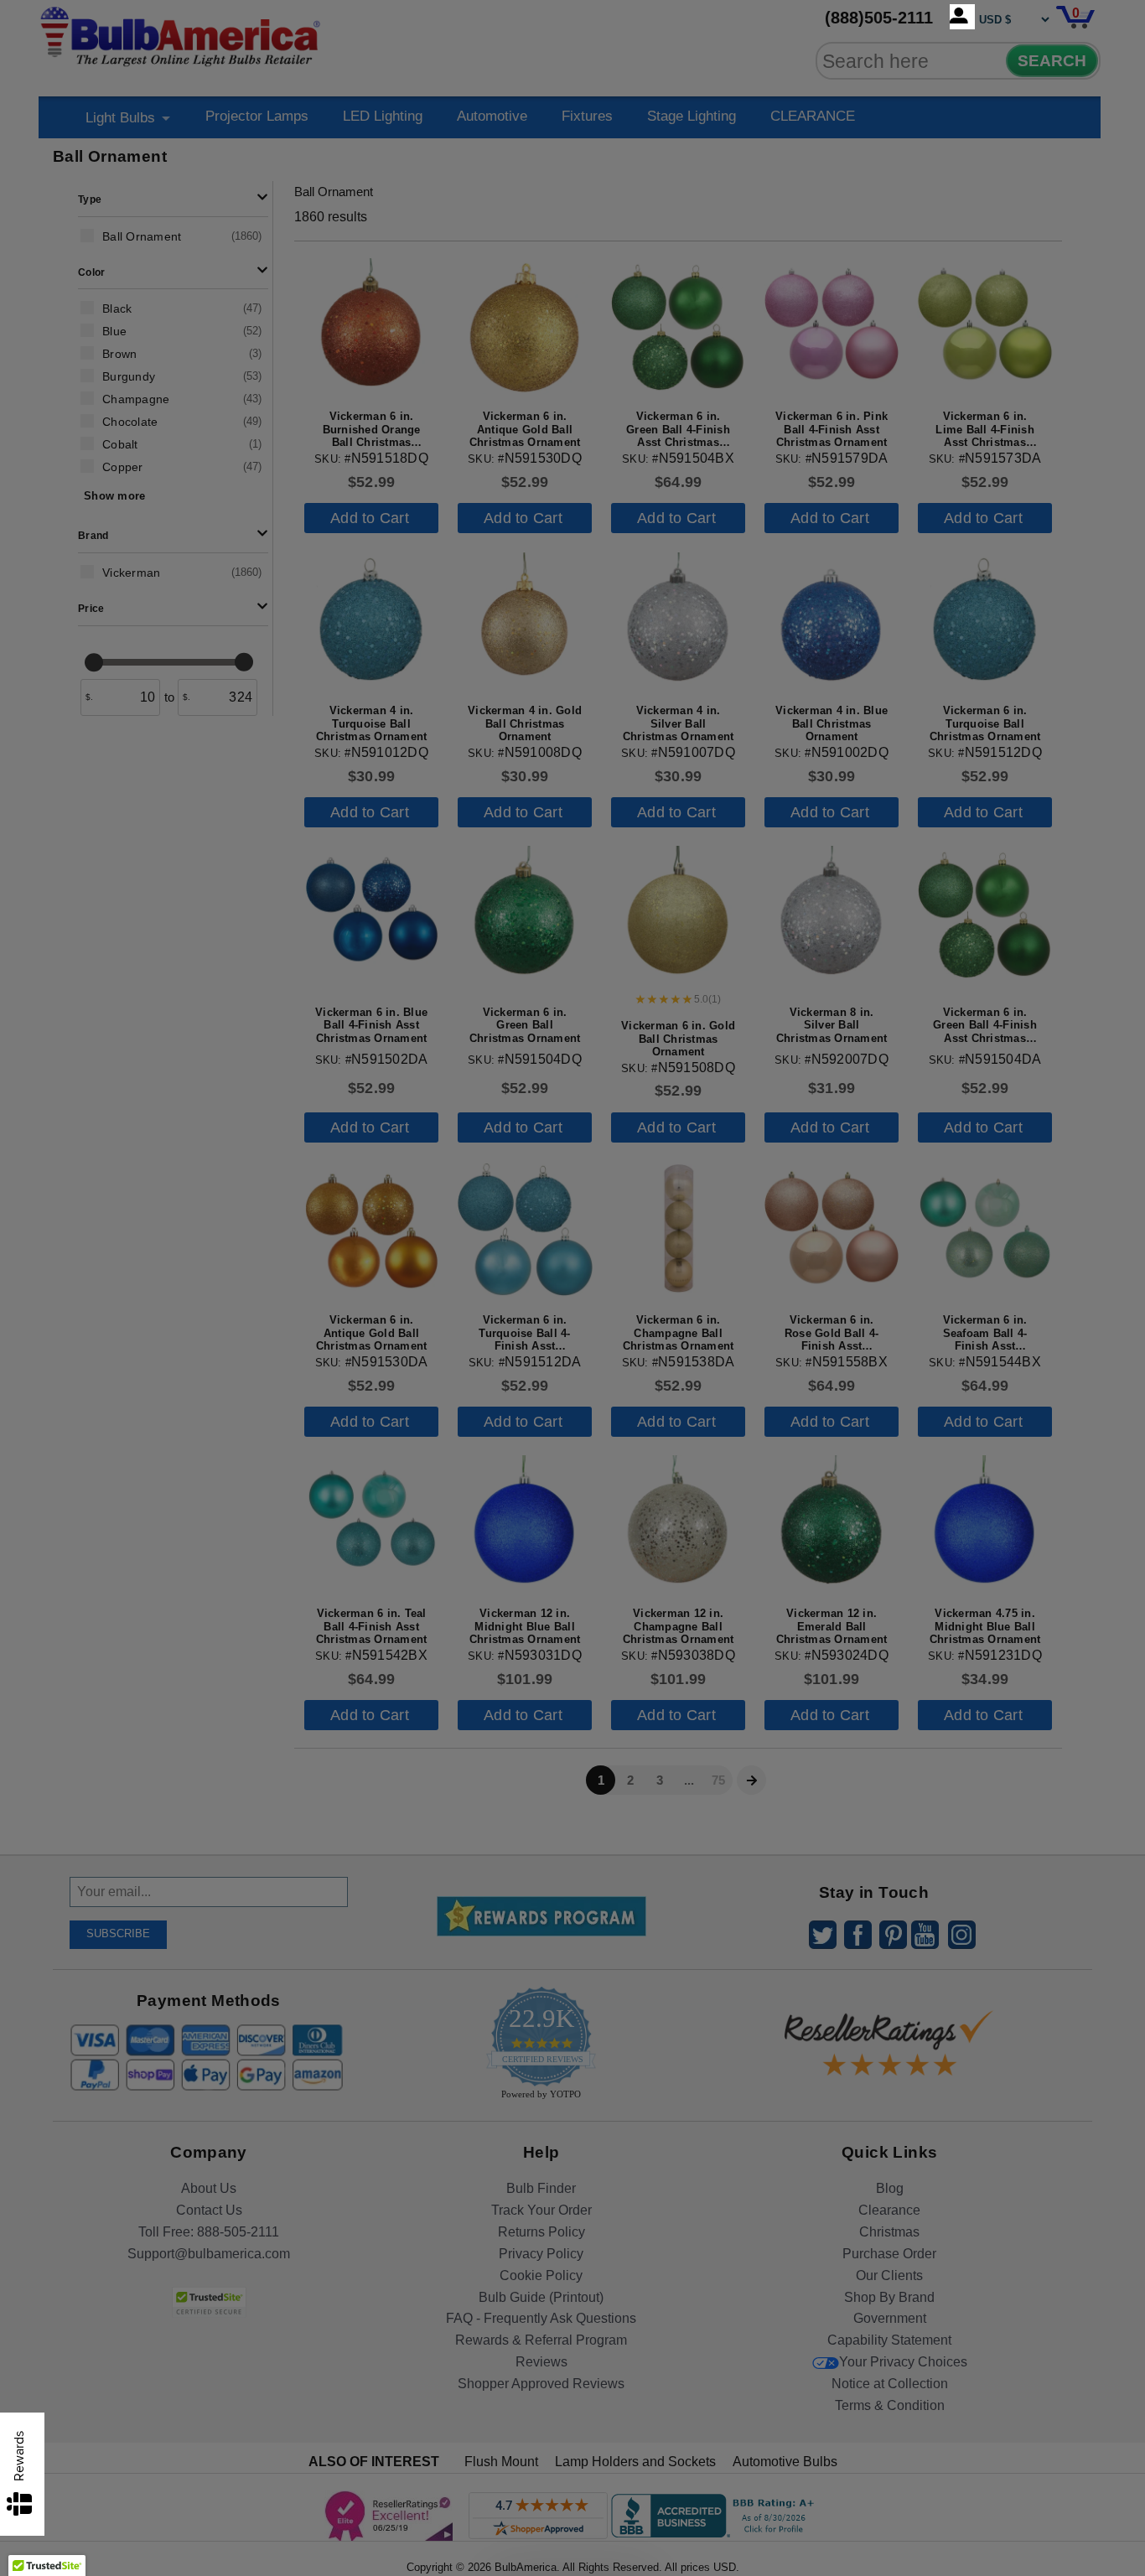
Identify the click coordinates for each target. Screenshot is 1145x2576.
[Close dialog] (746, 1101)
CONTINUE (573, 1424)
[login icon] (962, 17)
